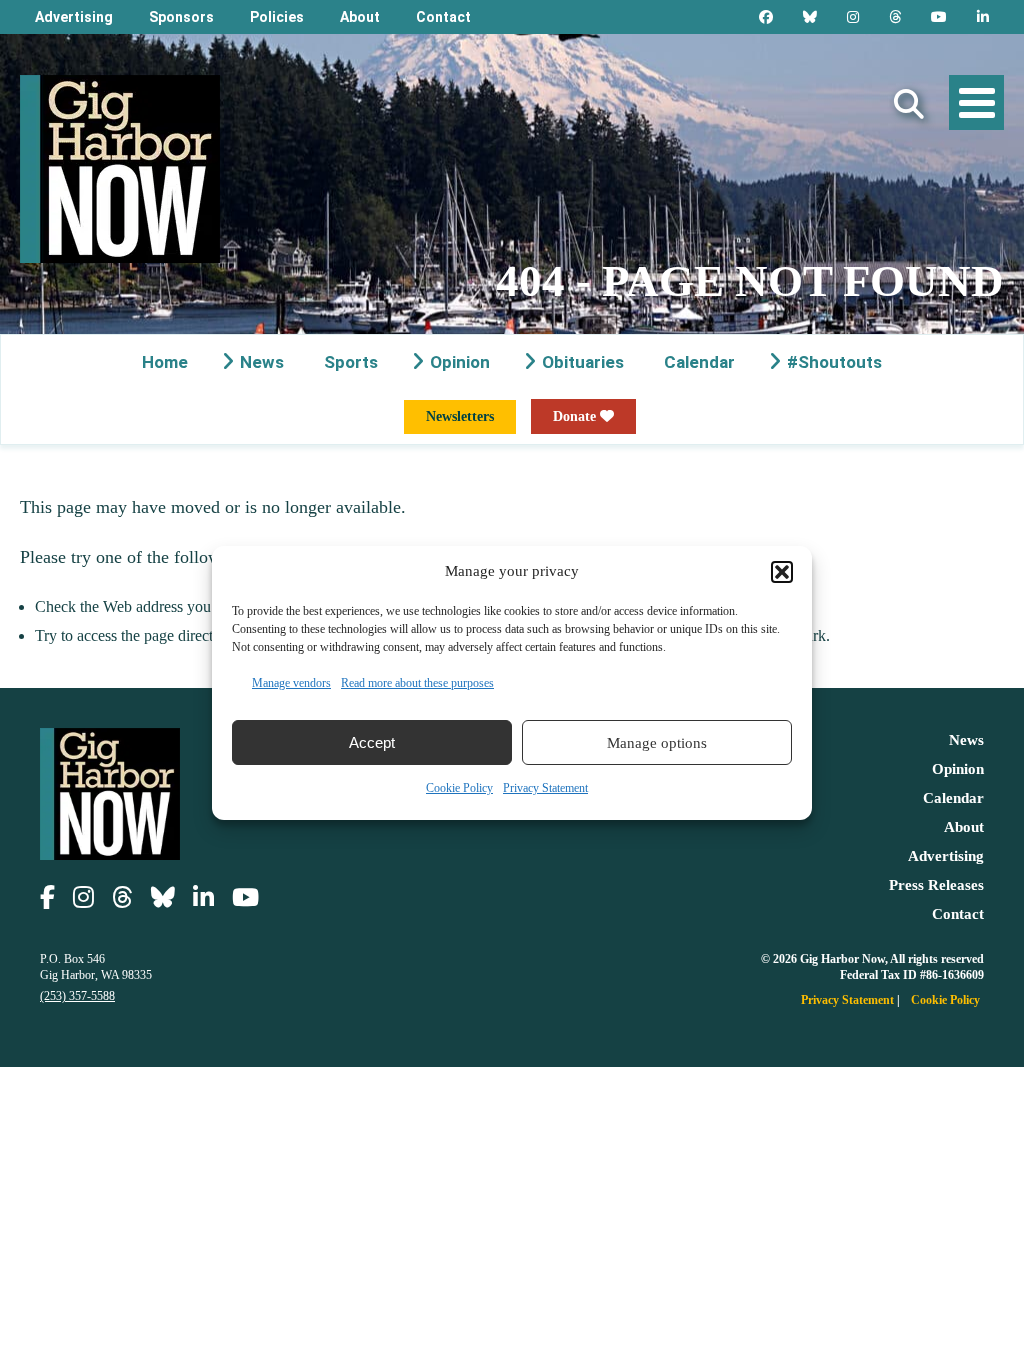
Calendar (699, 362)
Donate (576, 416)
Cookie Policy (459, 788)
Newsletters (460, 416)
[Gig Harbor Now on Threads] (895, 17)
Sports (351, 362)
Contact (443, 17)
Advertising (74, 17)
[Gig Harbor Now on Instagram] (853, 17)
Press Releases (936, 885)
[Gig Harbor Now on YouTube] (939, 17)
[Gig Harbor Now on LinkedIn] (983, 17)
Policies (277, 17)
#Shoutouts (834, 362)
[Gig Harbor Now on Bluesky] (810, 17)
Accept (372, 742)
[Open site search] (909, 104)
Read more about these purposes (417, 683)
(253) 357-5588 (77, 996)
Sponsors (181, 17)
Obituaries (583, 362)
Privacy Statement (545, 788)
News (262, 362)
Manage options (657, 743)
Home (165, 362)
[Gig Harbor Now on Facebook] (766, 17)
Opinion (460, 362)
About (360, 17)
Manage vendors (291, 683)
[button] (782, 572)
